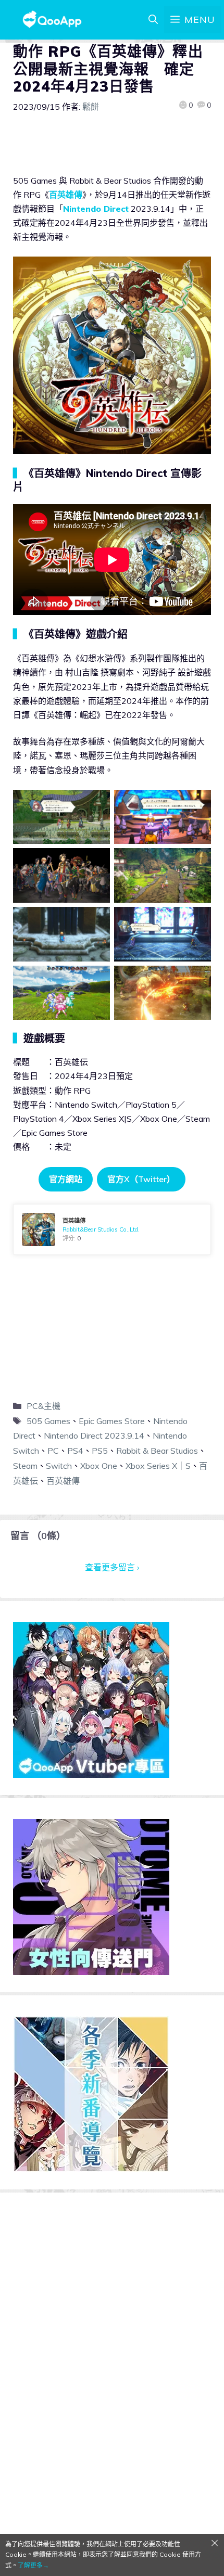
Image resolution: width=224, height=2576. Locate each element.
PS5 (100, 1451)
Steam (25, 1466)
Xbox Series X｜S (158, 1466)
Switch (59, 1466)
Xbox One (99, 1466)
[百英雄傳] (112, 1229)
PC (53, 1451)
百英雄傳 (66, 195)
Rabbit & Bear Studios (157, 1451)
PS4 (75, 1451)
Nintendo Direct (96, 209)
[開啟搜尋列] (153, 20)
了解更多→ (33, 2565)
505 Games (48, 1421)
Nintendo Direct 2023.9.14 (94, 1436)
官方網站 (66, 1179)
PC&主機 (43, 1406)
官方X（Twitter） (141, 1179)
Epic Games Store (112, 1421)
